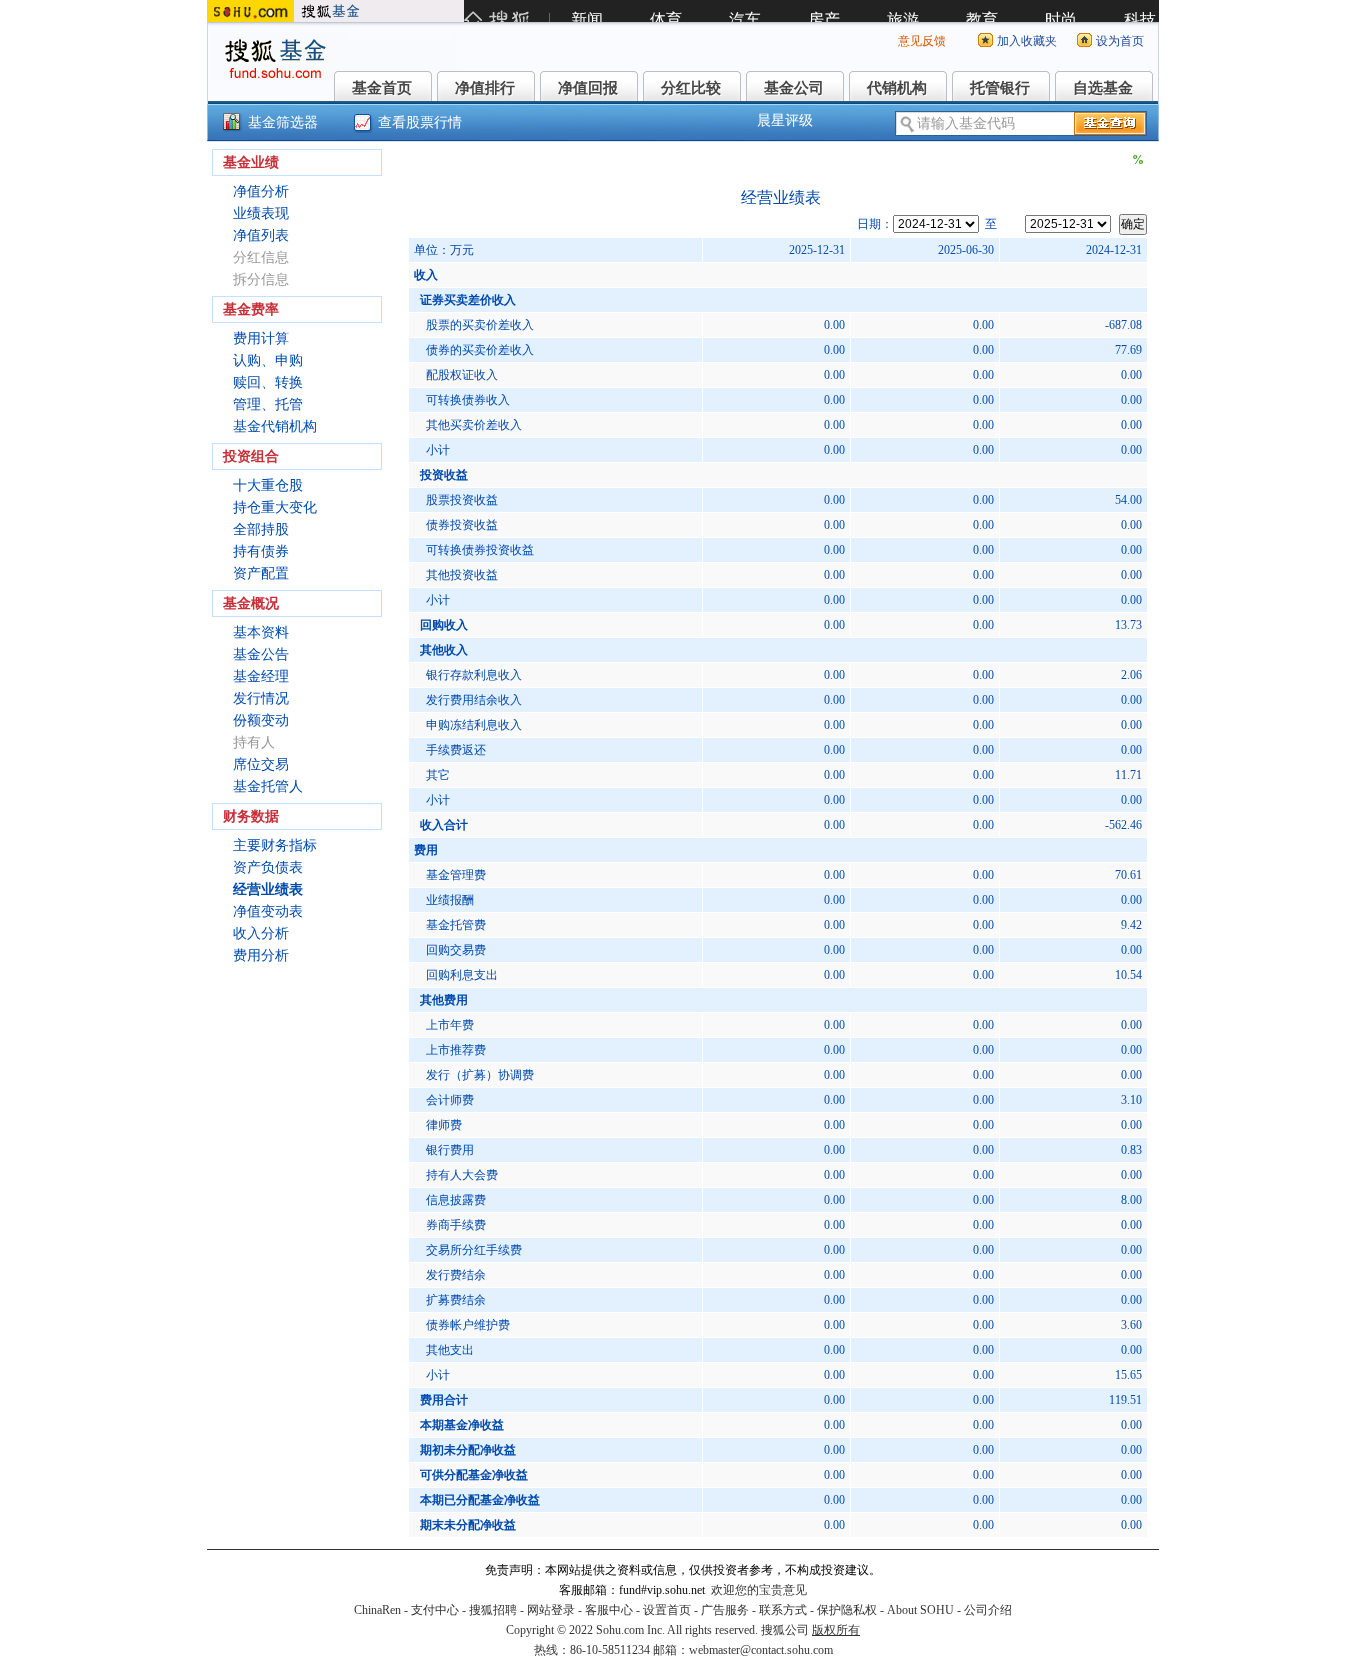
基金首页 (382, 88)
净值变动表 (268, 911)
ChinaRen (377, 1610)
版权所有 (836, 1630)
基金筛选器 (283, 122)
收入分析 (261, 933)
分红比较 (691, 88)
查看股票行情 (420, 122)
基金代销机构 (275, 426)
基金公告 (261, 654)
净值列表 (261, 235)
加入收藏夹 (1027, 41)
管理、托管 (268, 404)
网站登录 (551, 1610)
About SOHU (920, 1610)
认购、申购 (268, 360)
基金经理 (261, 676)
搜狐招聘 (493, 1610)
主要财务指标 (275, 845)
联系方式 (783, 1610)
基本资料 (261, 632)
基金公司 (794, 88)
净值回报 (588, 88)
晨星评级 (785, 120)
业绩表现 (261, 213)
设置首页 (667, 1610)
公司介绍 (988, 1610)
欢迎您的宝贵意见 (759, 1590)
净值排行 (485, 88)
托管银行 (1000, 88)
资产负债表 (268, 867)
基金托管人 (268, 786)
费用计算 (261, 338)
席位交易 (261, 764)
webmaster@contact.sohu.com (761, 1650)
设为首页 (1120, 41)
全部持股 (261, 529)
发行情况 (261, 698)
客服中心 (609, 1610)
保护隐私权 (847, 1610)
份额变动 (261, 720)
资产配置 (261, 573)
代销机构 (897, 88)
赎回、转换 (268, 382)
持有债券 (261, 551)
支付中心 (435, 1610)
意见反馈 (922, 41)
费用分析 (261, 955)
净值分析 (261, 191)
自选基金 (1103, 88)
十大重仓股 (268, 485)
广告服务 (725, 1610)
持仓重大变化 (275, 507)
